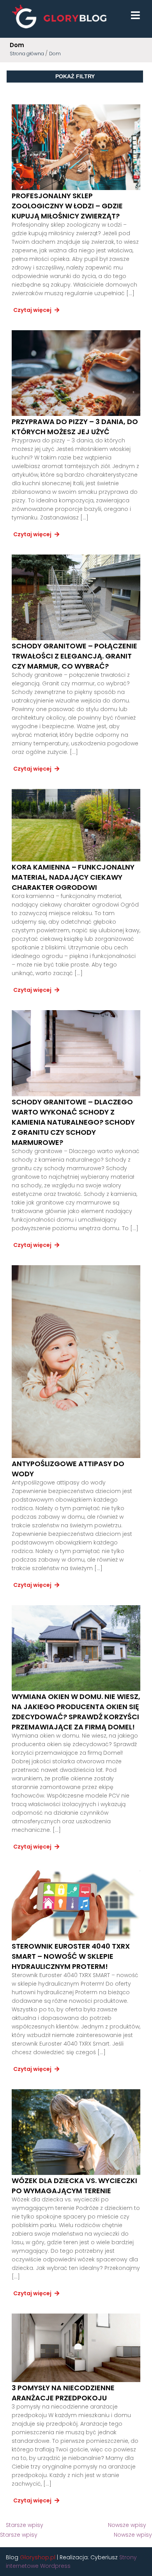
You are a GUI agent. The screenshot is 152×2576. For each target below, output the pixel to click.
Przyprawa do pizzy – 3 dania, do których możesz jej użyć (75, 427)
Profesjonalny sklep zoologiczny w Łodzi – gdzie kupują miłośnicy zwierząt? (67, 206)
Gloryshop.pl (38, 2557)
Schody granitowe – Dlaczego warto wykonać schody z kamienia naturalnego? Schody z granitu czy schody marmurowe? (73, 1122)
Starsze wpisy (25, 2525)
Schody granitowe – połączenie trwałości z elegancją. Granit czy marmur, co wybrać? (74, 656)
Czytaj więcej (33, 310)
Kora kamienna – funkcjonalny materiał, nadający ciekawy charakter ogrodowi (73, 877)
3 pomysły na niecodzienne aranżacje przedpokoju (63, 2393)
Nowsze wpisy (127, 2525)
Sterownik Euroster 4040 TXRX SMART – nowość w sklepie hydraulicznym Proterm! (71, 1956)
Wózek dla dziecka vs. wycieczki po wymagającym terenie (74, 2186)
